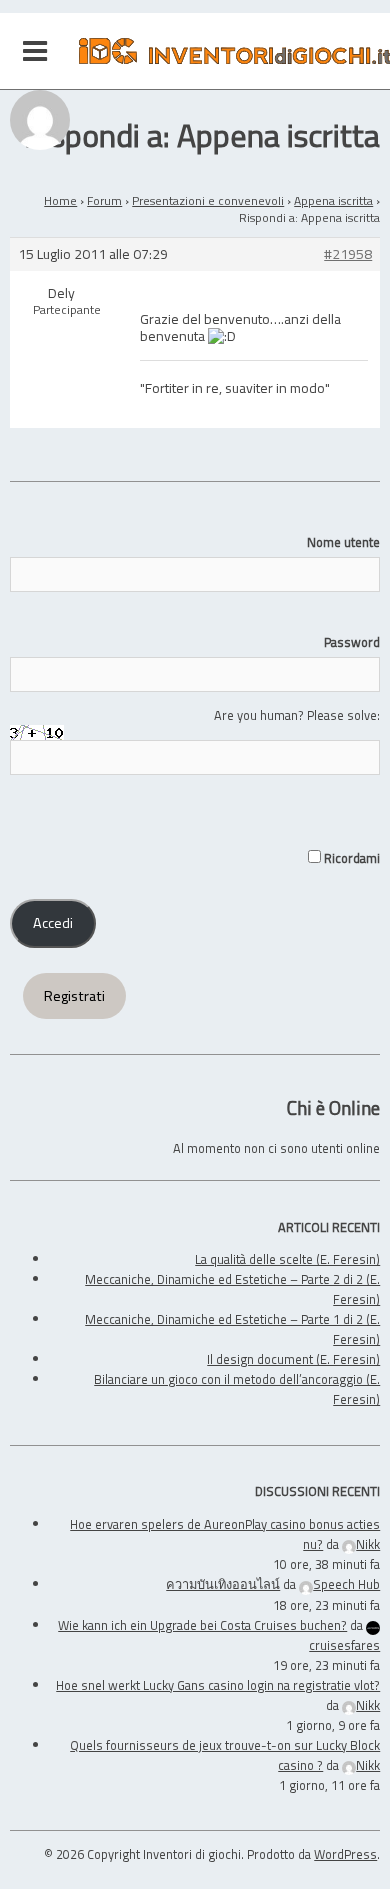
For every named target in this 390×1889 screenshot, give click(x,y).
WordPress (345, 1854)
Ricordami (350, 858)
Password (352, 642)
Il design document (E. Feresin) (293, 1359)
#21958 (348, 254)
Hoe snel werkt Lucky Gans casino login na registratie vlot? (218, 1685)
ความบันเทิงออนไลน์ (223, 1584)
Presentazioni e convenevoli (208, 200)
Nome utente (343, 542)
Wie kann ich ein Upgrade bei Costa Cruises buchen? (202, 1625)
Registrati (74, 996)
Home (60, 200)
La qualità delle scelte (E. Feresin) (287, 1259)
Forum (104, 200)
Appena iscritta (333, 200)
